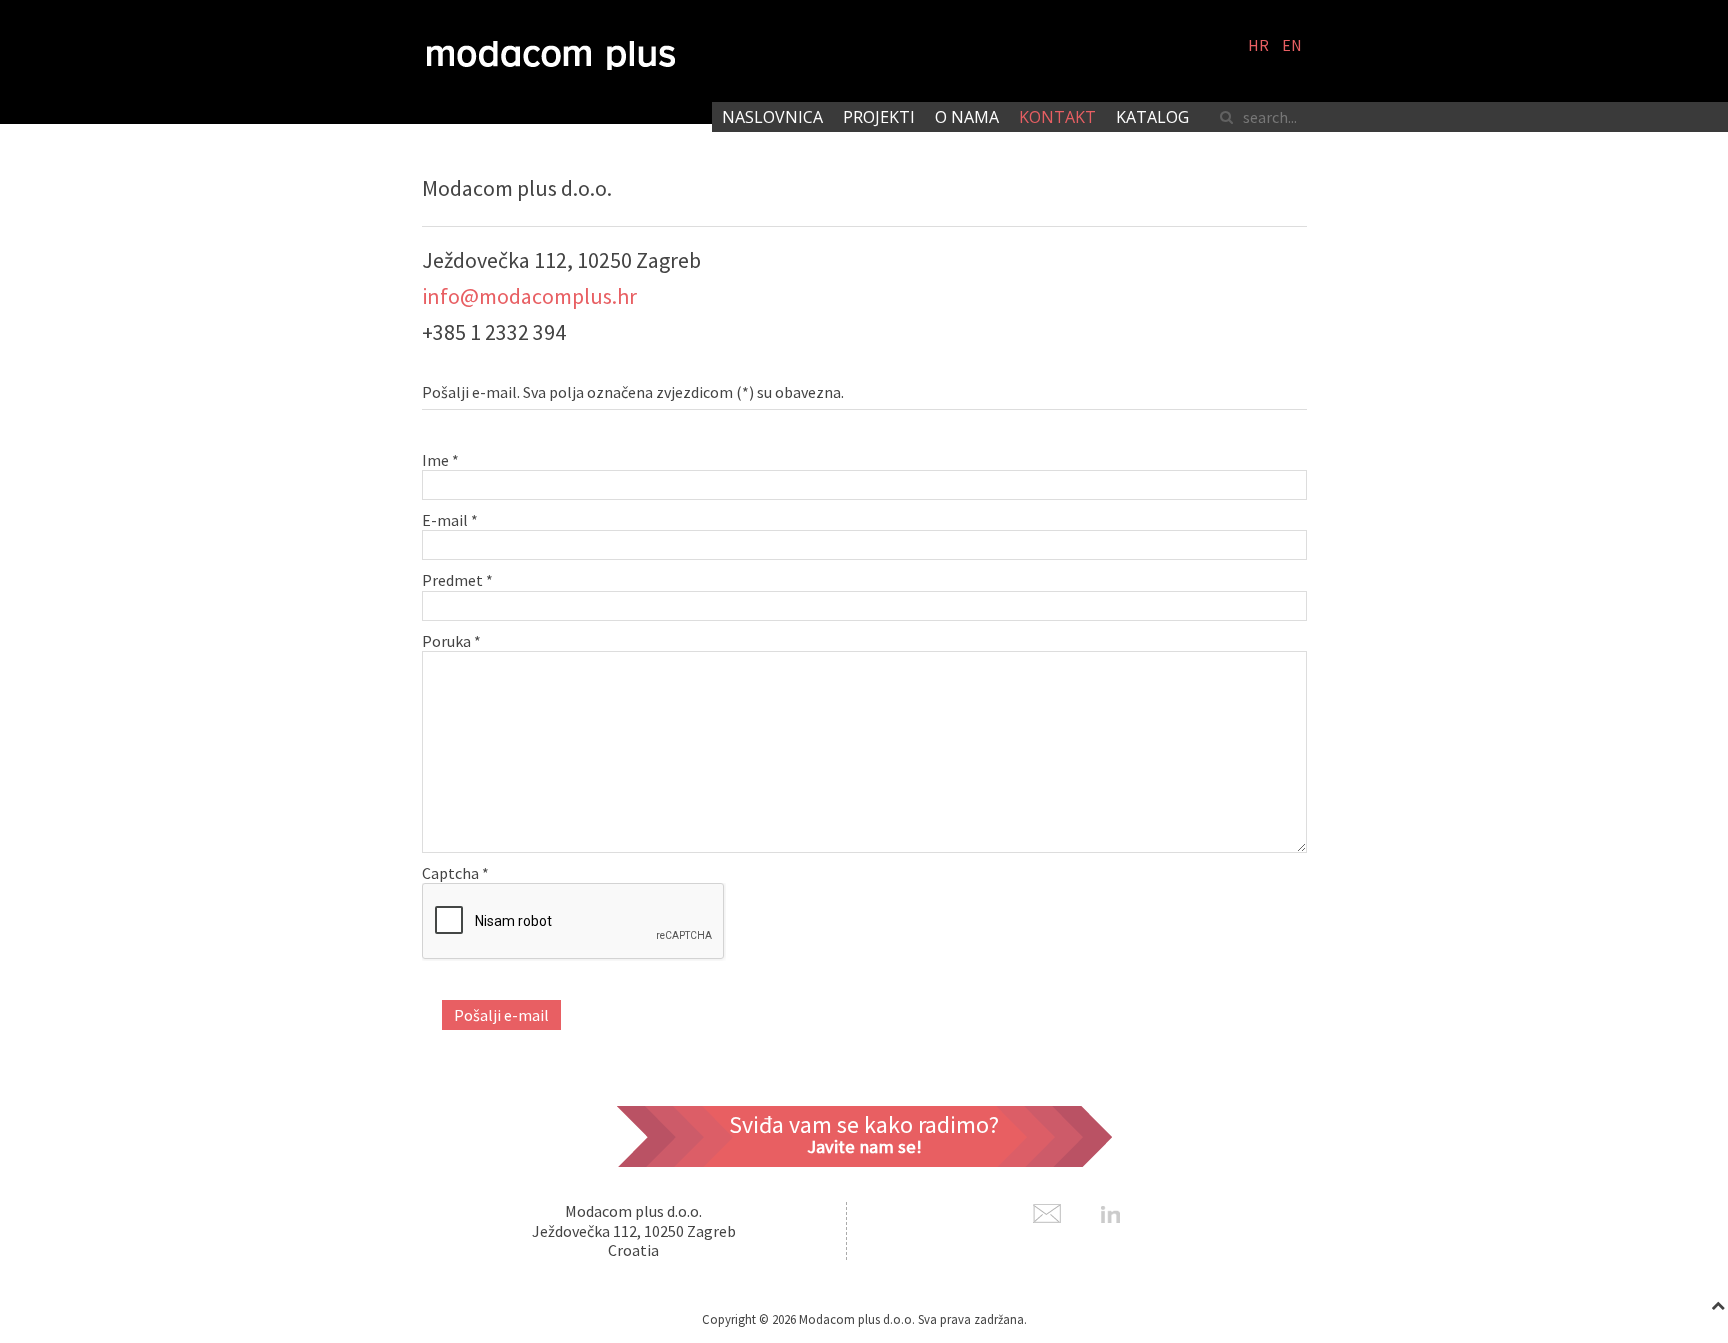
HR (1260, 45)
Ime (440, 460)
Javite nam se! (864, 1146)
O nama (967, 117)
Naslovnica (772, 117)
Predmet (457, 580)
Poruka (451, 641)
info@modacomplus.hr (529, 296)
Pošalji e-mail (501, 1015)
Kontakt (1057, 117)
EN (1292, 45)
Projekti (879, 117)
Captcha (455, 873)
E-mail (450, 520)
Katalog (1152, 117)
